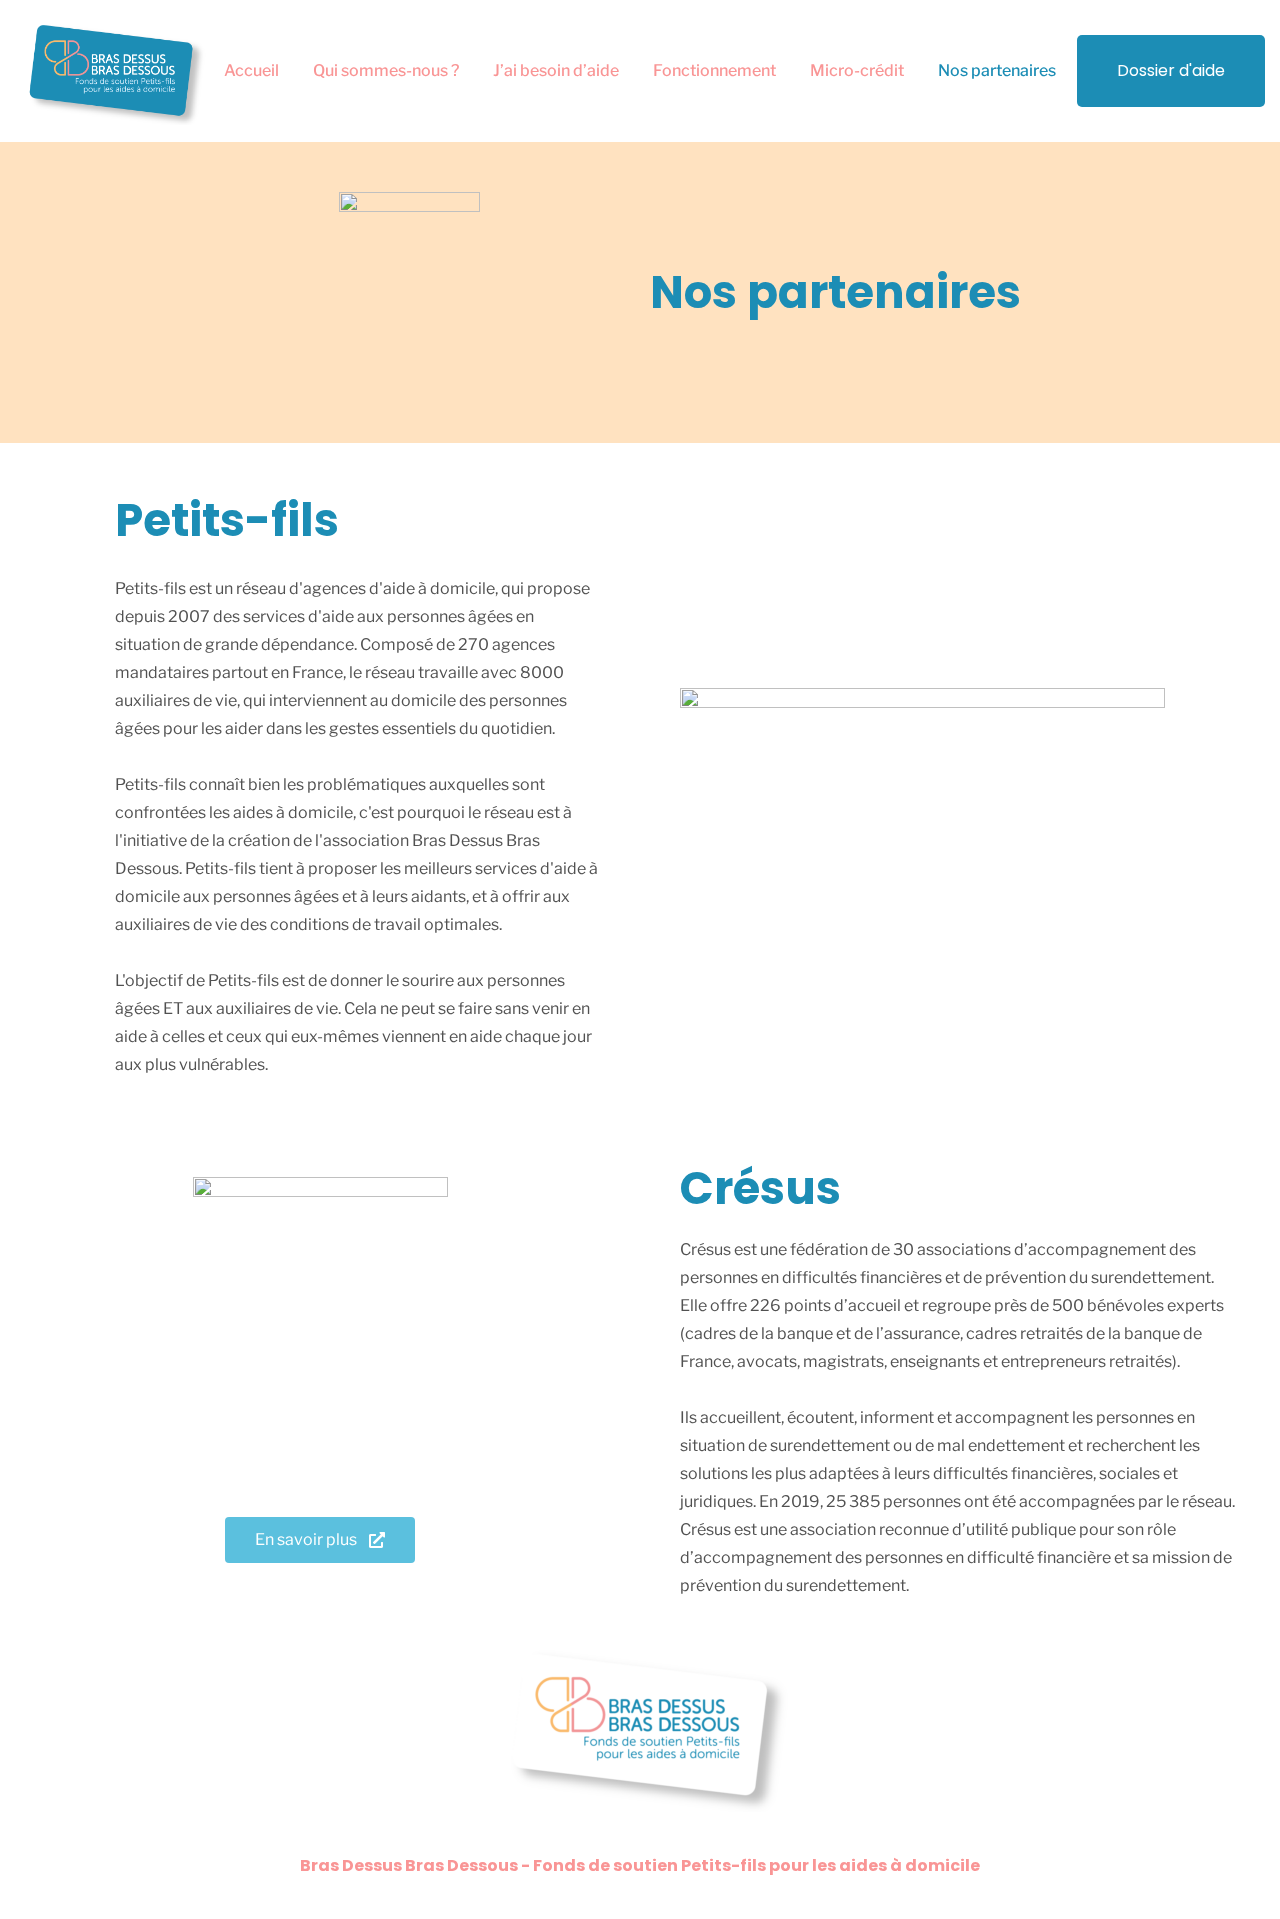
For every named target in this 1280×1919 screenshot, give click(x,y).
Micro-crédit (857, 70)
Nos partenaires (997, 70)
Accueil (251, 70)
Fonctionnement (714, 70)
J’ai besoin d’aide (556, 70)
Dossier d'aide (1171, 70)
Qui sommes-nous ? (386, 70)
